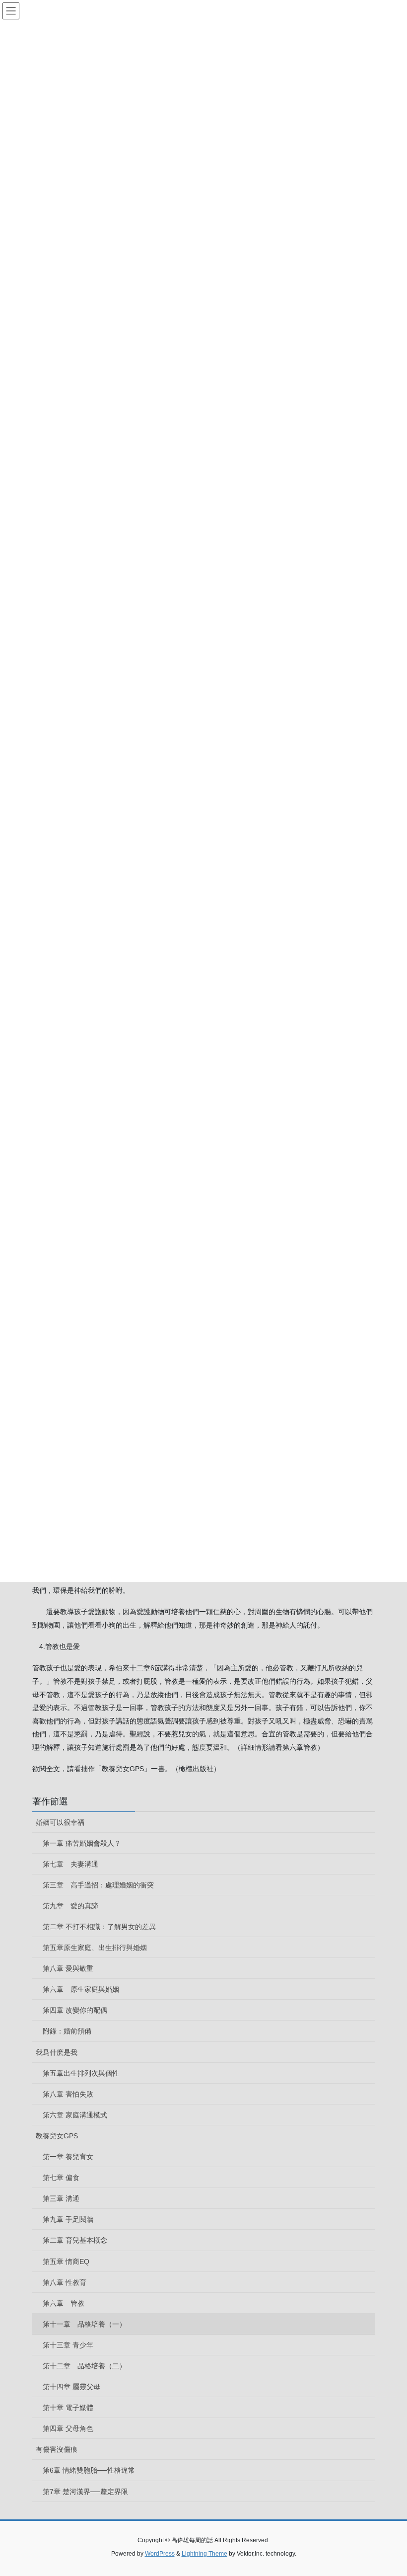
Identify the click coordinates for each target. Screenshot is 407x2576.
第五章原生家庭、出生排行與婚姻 (95, 1948)
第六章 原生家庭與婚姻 (81, 1989)
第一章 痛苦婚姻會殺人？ (82, 1843)
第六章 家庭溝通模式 (75, 2115)
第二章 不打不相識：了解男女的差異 (99, 1927)
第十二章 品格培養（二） (84, 2366)
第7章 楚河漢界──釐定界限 (85, 2492)
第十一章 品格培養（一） (84, 2324)
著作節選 (50, 1801)
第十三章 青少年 (68, 2345)
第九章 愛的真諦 (70, 1906)
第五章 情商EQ (66, 2262)
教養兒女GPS (57, 2136)
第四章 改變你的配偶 (75, 2010)
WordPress (160, 2554)
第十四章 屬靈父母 (71, 2387)
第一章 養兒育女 (68, 2157)
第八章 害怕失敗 (68, 2094)
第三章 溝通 (61, 2198)
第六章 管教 (64, 2303)
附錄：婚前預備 (67, 2031)
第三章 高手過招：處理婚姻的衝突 (98, 1885)
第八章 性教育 (65, 2282)
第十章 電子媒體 (68, 2408)
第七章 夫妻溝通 (70, 1864)
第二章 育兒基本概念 (75, 2240)
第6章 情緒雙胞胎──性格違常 (89, 2470)
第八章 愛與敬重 (68, 1968)
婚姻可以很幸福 (60, 1822)
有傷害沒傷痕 (57, 2449)
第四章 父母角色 (68, 2428)
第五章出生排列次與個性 (81, 2073)
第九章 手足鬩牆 (68, 2219)
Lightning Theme (204, 2554)
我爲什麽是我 (57, 2052)
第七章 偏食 (61, 2178)
